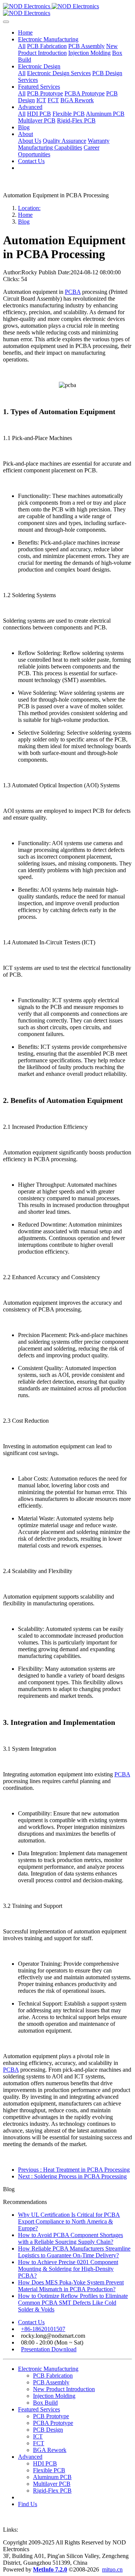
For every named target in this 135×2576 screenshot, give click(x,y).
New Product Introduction (64, 2389)
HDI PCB (45, 2463)
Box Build (45, 2403)
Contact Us (31, 2322)
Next (72, 2176)
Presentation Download (49, 2349)
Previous (74, 2170)
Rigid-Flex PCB (52, 2491)
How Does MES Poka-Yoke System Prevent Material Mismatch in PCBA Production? (71, 2286)
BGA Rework (50, 2450)
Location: (29, 208)
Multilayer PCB (52, 2484)
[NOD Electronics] (67, 10)
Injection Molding (54, 2396)
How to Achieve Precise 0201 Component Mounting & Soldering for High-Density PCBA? (68, 2269)
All (22, 46)
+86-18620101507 (43, 2329)
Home (25, 33)
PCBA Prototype (53, 2423)
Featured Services (39, 2409)
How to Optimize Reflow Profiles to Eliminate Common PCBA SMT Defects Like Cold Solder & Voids (73, 2303)
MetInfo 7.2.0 (50, 2569)
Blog (24, 222)
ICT (38, 2436)
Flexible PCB (49, 2470)
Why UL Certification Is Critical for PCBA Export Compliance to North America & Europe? (69, 2221)
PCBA (73, 292)
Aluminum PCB (52, 2477)
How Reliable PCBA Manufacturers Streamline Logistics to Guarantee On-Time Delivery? (74, 2252)
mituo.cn (112, 2569)
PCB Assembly (51, 2382)
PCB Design (48, 2430)
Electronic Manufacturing (48, 2369)
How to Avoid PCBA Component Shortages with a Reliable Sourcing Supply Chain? (70, 2238)
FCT (39, 2443)
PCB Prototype (51, 2416)
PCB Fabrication (53, 2376)
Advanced (30, 2457)
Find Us (28, 2504)
